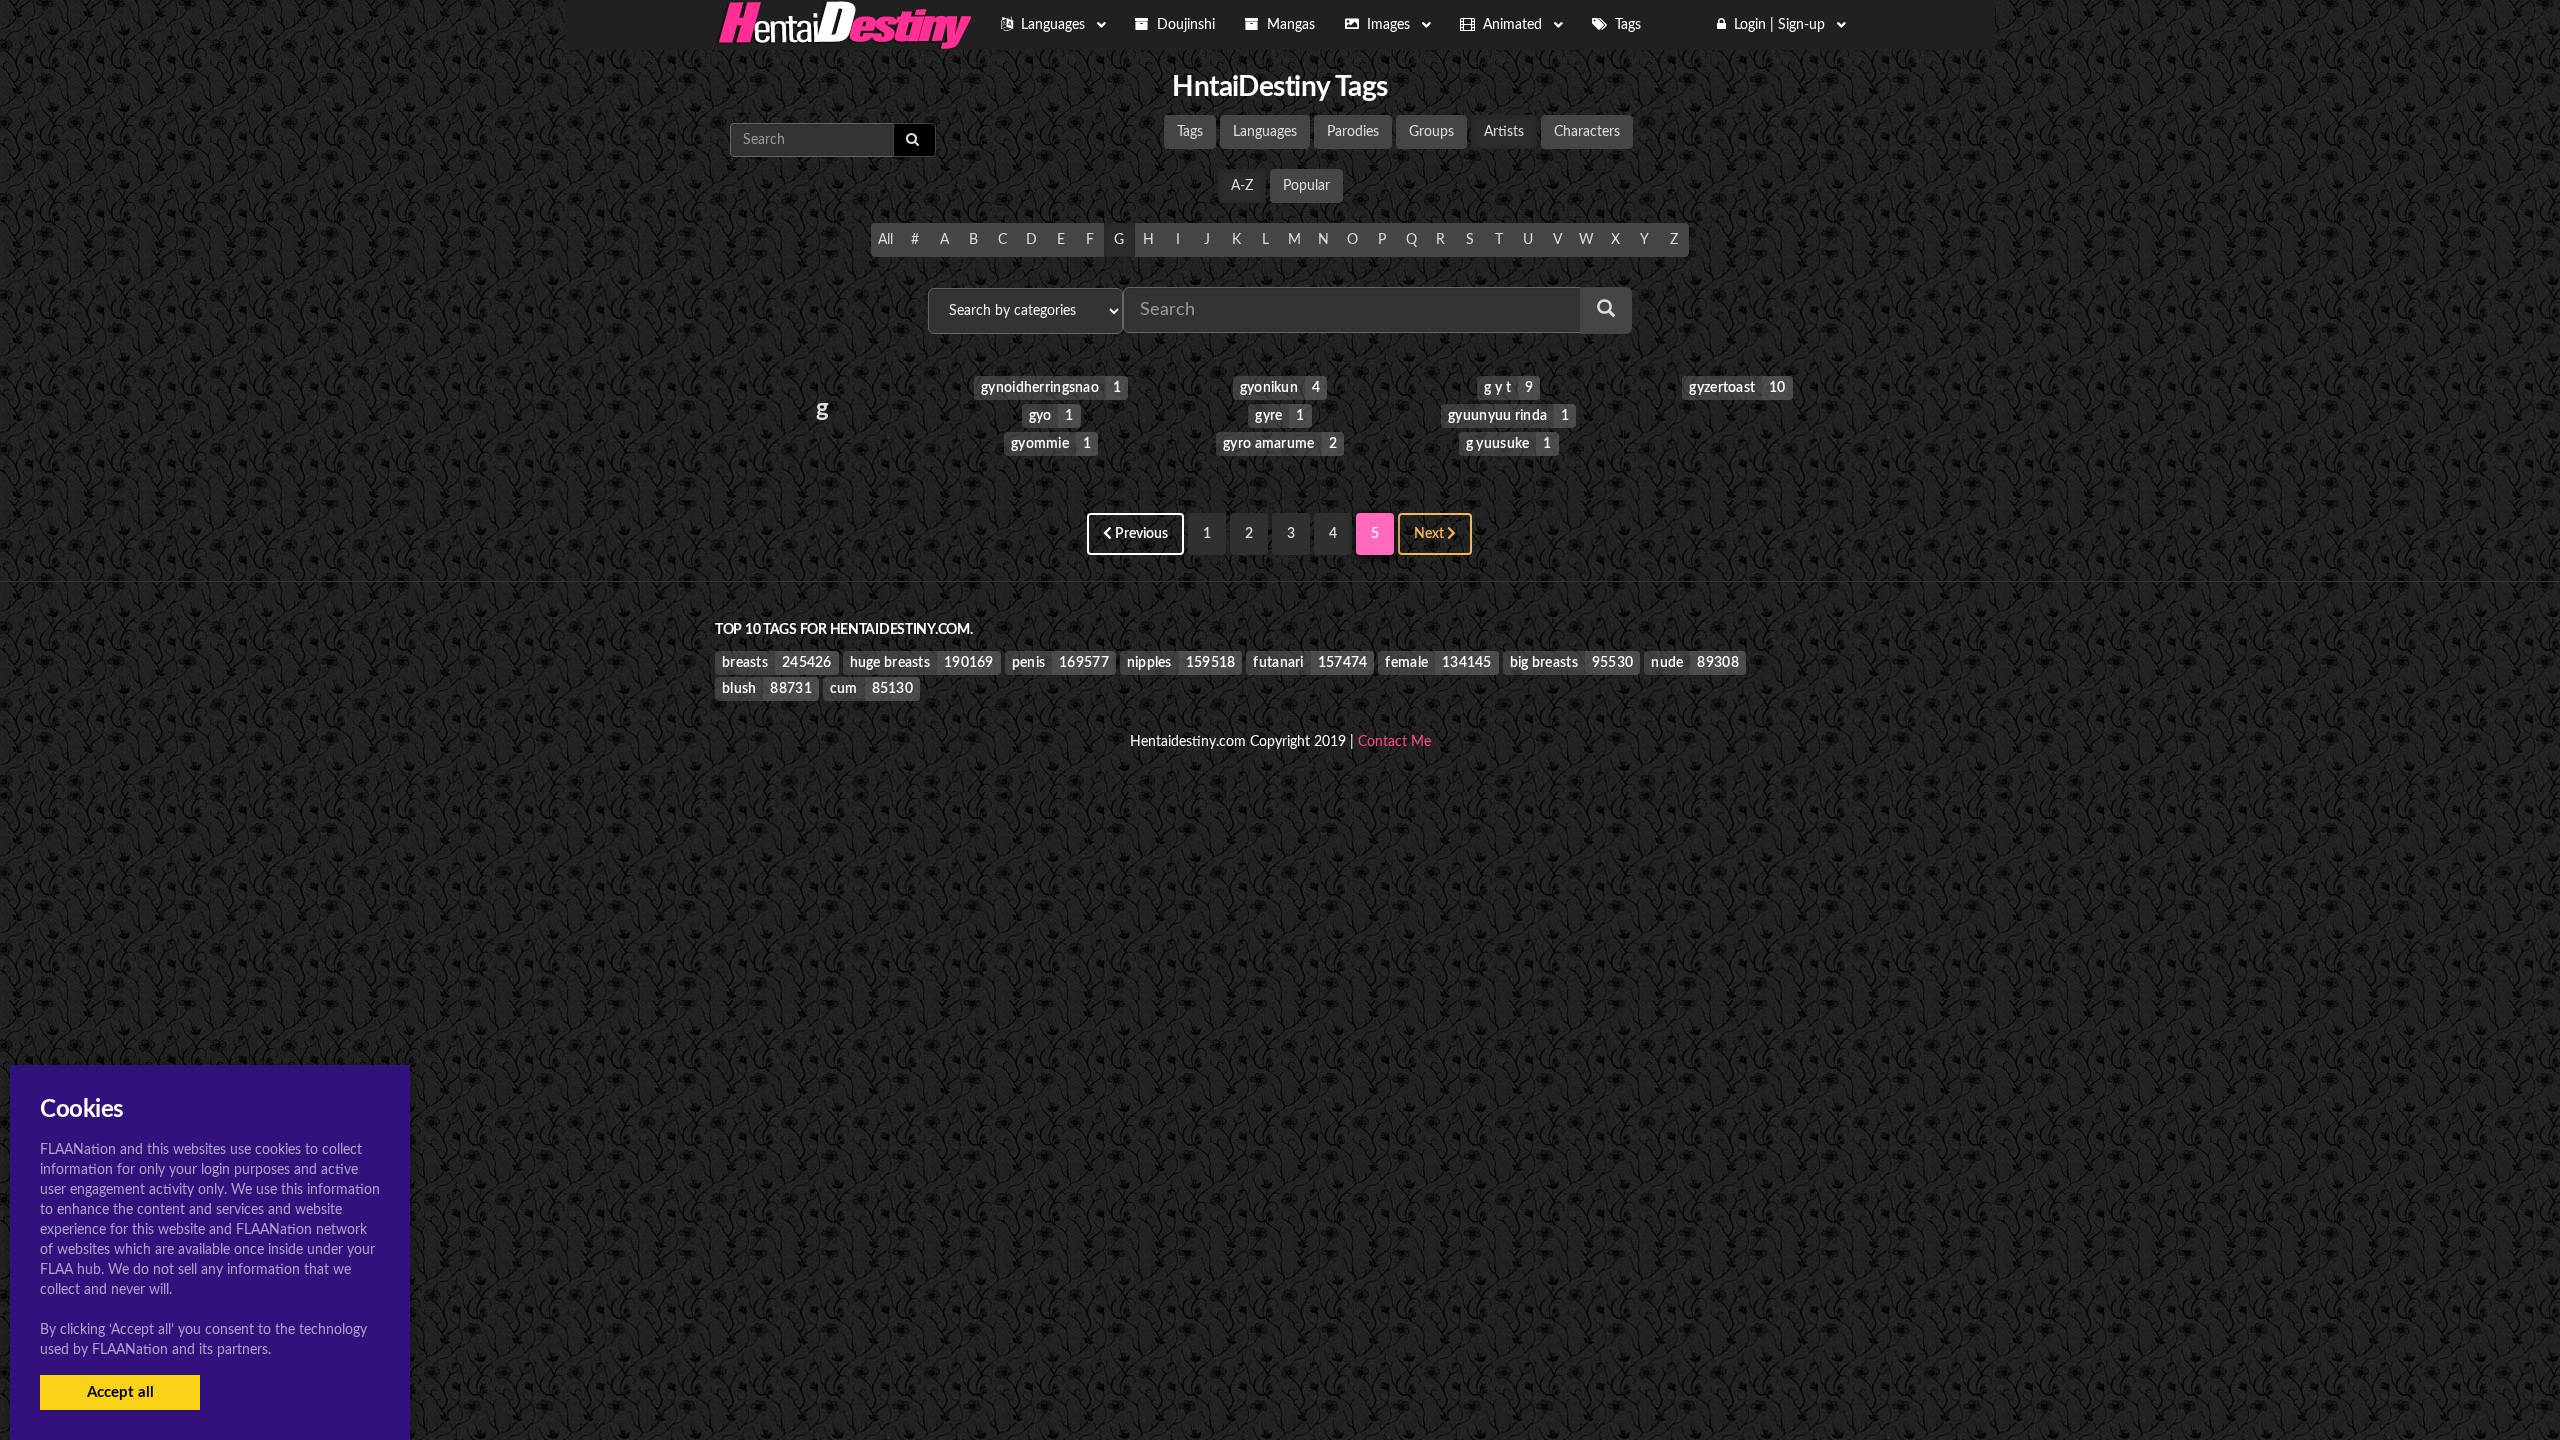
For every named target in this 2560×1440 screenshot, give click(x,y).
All (885, 240)
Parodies (1353, 132)
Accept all (120, 1392)
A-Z (1242, 186)
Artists (1504, 132)
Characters (1587, 132)
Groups (1431, 132)
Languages (1265, 132)
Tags (1190, 132)
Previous (1140, 534)
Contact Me (1394, 742)
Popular (1306, 186)
